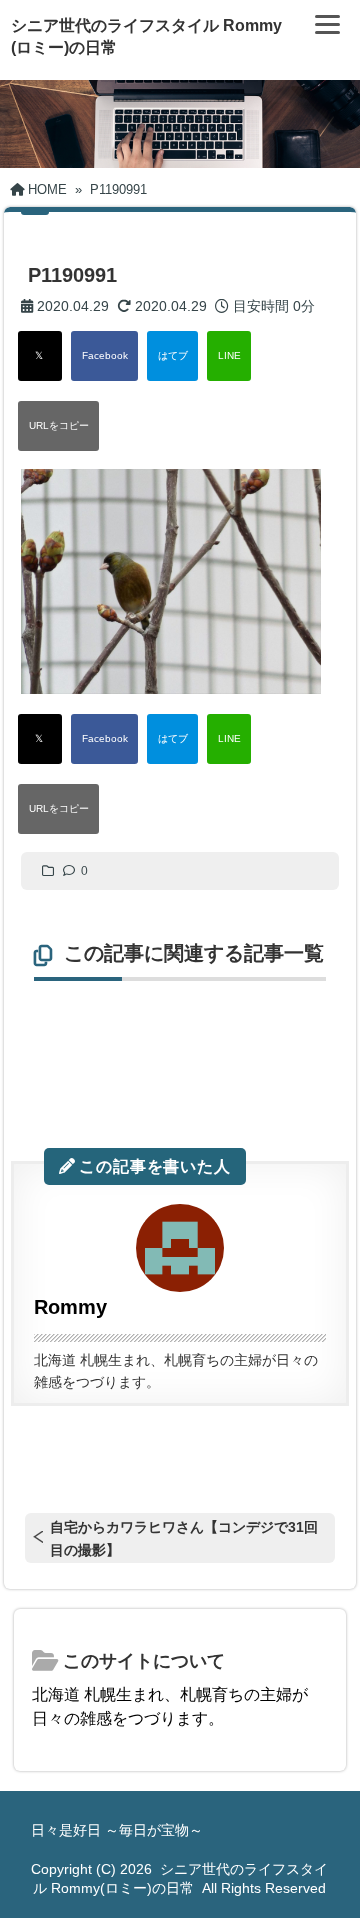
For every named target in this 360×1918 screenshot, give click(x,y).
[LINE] (229, 356)
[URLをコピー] (58, 426)
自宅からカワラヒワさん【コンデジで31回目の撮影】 (184, 1538)
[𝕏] (40, 356)
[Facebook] (104, 356)
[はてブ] (172, 356)
